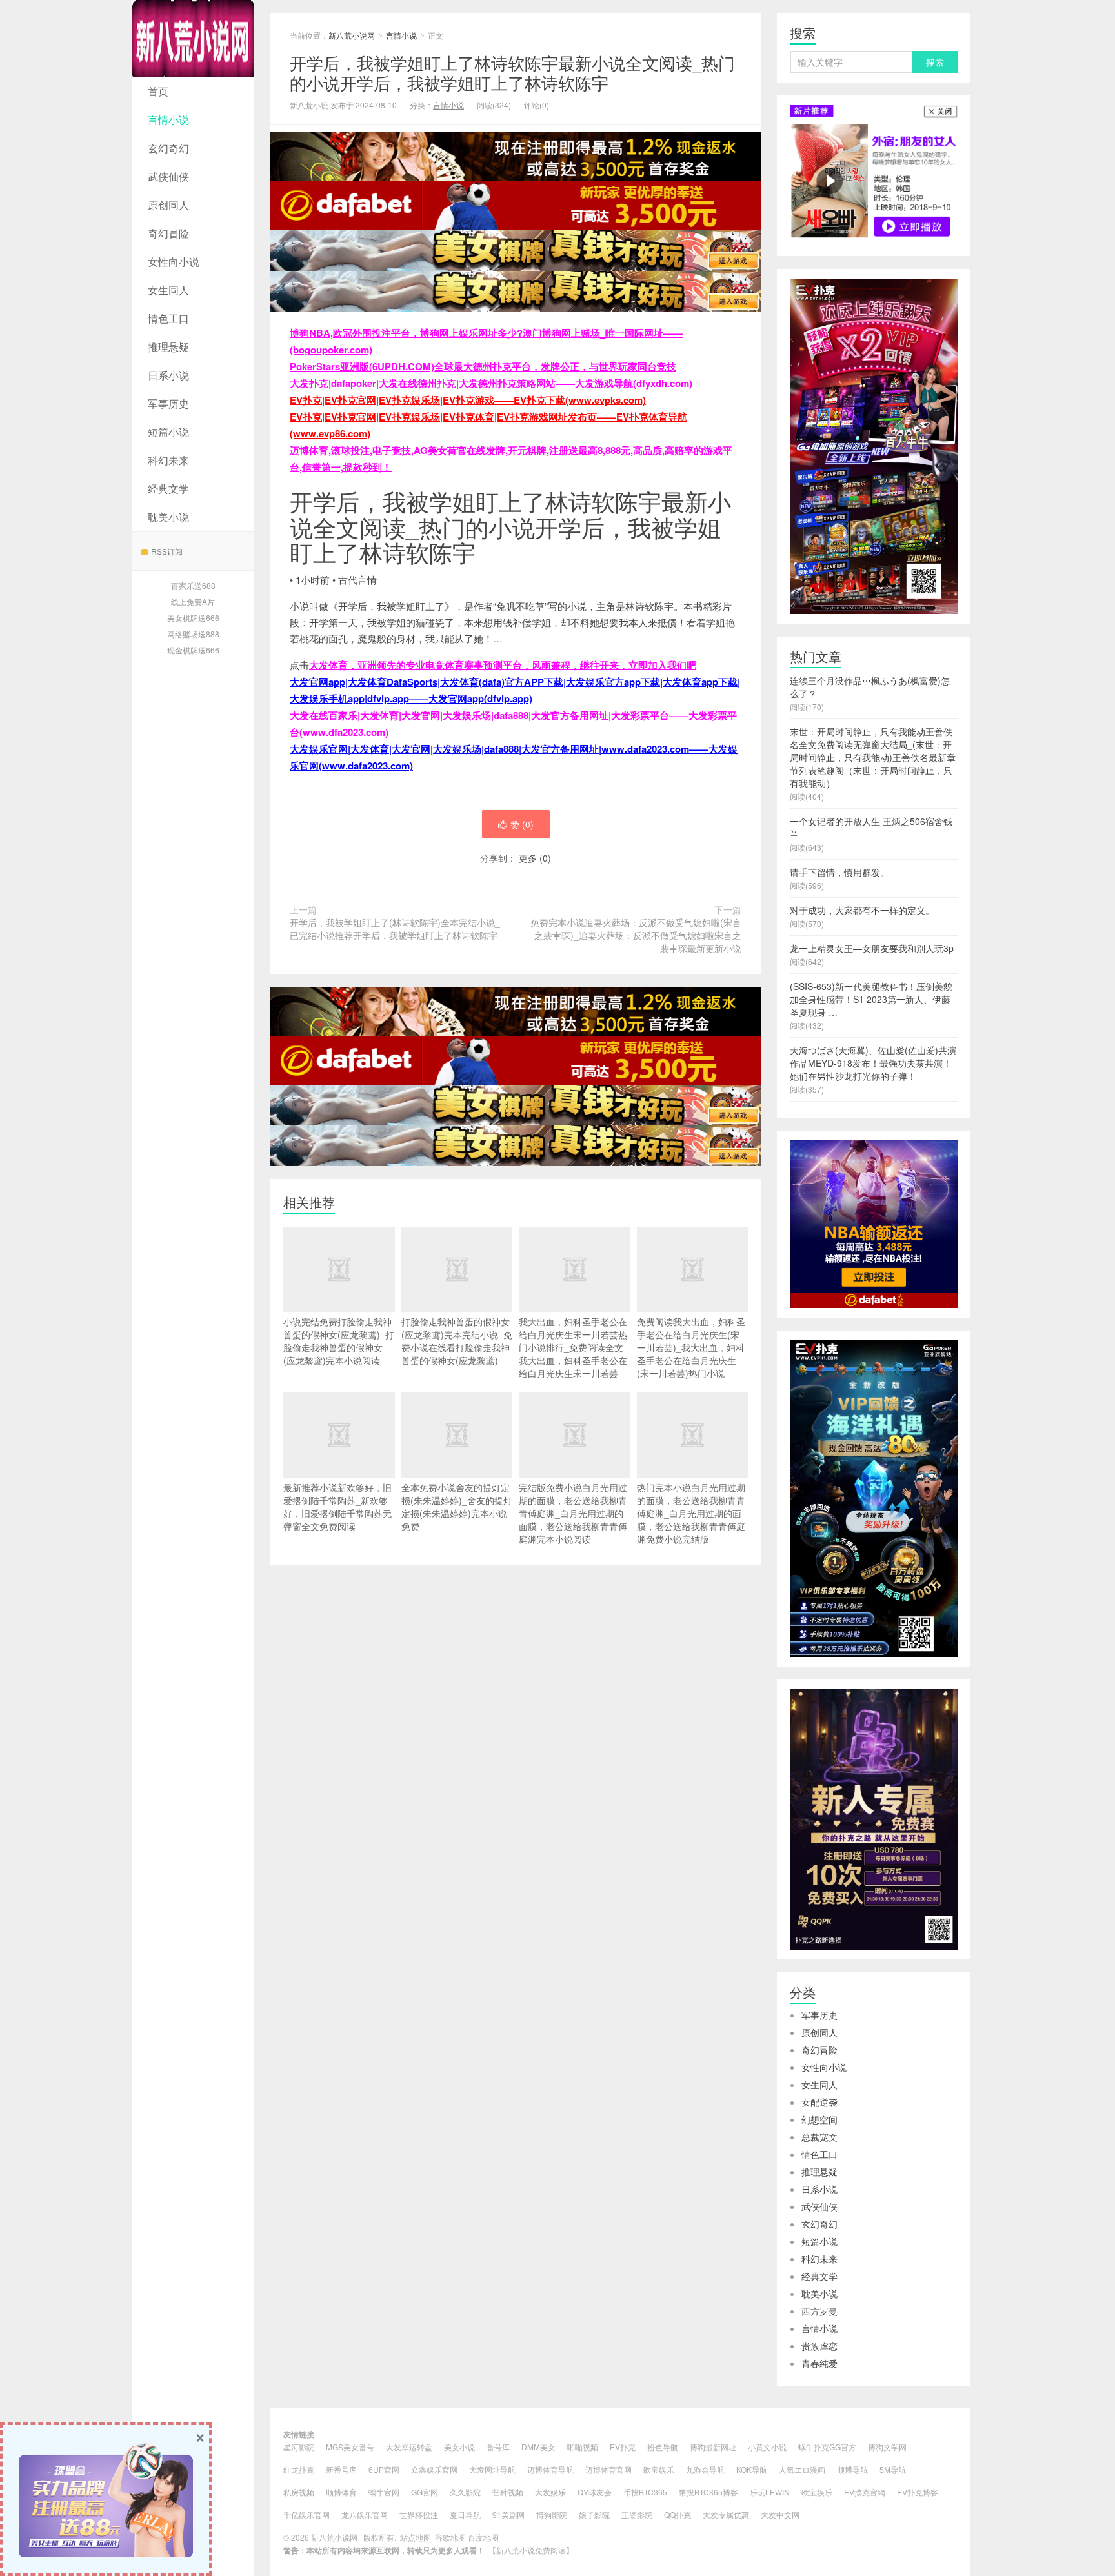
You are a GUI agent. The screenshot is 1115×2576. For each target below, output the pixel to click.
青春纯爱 (819, 2363)
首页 (158, 91)
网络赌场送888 (193, 634)
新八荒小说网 (193, 39)
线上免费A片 (193, 601)
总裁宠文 (819, 2137)
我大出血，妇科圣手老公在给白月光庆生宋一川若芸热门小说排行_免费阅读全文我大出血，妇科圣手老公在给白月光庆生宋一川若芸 (573, 1347)
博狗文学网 (887, 2447)
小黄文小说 (767, 2447)
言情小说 (168, 120)
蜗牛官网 (384, 2492)
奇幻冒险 (168, 233)
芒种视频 (508, 2492)
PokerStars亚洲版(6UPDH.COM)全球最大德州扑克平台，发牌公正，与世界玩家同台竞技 (483, 366)
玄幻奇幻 (168, 148)
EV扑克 (623, 2447)
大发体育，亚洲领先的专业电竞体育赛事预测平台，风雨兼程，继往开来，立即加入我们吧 (503, 665)
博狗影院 (552, 2514)
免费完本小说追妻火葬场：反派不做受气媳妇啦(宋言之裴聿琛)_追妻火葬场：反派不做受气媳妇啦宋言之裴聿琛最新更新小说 (636, 935)
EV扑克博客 (918, 2492)
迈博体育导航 (550, 2469)
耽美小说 (168, 517)
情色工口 (168, 318)
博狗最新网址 (713, 2447)
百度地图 (483, 2537)
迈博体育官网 (608, 2469)
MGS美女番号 (350, 2447)
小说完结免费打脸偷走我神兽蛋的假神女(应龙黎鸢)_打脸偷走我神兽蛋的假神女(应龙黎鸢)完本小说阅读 (339, 1341)
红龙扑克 (299, 2469)
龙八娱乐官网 (365, 2514)
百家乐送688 (193, 585)
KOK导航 (752, 2469)
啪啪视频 (583, 2447)
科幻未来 (168, 460)
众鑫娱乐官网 (434, 2469)
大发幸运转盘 (409, 2447)
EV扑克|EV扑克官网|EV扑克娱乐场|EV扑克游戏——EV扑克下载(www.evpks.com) (468, 400)
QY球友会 (595, 2492)
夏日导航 (465, 2514)
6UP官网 (384, 2469)
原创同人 (168, 205)
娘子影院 (594, 2514)
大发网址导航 (492, 2469)
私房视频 (299, 2492)
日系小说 (168, 375)
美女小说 (459, 2447)
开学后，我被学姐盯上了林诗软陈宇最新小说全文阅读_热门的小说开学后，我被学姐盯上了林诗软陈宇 (512, 72)
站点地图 (416, 2537)
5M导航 (893, 2469)
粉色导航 (663, 2447)
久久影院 (465, 2492)
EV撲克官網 (865, 2492)
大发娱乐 (550, 2492)
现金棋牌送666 (193, 650)
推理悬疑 (168, 347)
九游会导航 (705, 2469)
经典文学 (168, 489)
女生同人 (168, 290)
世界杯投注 (419, 2514)
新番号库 (341, 2469)
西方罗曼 (819, 2311)
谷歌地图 (450, 2537)
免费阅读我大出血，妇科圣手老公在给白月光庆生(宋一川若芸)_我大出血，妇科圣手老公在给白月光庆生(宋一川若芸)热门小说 (691, 1347)
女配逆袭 (819, 2102)
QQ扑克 (678, 2514)
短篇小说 (168, 432)
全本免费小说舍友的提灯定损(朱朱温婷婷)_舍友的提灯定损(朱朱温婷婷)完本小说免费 (457, 1507)
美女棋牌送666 (193, 618)
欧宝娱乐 (659, 2469)
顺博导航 (852, 2469)
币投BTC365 (645, 2492)
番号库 (498, 2447)
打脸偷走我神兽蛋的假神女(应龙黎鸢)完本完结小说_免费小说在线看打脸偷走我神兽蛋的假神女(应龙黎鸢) (457, 1341)
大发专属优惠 (726, 2514)
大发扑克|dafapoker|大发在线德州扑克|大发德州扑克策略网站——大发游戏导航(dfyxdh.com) (491, 383)
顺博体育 (341, 2492)
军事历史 (168, 403)
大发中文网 (780, 2514)
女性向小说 (174, 262)
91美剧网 (508, 2514)
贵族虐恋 (819, 2346)
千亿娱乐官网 (306, 2514)
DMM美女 (538, 2447)
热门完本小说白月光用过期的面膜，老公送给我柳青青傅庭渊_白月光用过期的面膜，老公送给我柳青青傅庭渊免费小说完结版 (691, 1513)
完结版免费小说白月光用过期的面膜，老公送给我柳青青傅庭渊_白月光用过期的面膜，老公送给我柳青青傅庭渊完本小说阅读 (573, 1513)
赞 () (522, 824)
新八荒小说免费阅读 (531, 2550)
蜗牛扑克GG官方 (827, 2447)
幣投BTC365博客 (708, 2492)
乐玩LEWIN (770, 2492)
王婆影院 (637, 2514)
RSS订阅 (167, 551)
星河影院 (299, 2447)
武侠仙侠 (168, 176)
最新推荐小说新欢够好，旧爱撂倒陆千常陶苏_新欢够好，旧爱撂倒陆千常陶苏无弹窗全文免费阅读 (337, 1507)
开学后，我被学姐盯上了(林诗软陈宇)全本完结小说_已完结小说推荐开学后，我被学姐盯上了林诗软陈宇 (395, 929)
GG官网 (425, 2492)
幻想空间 (819, 2119)
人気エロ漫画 (802, 2469)
